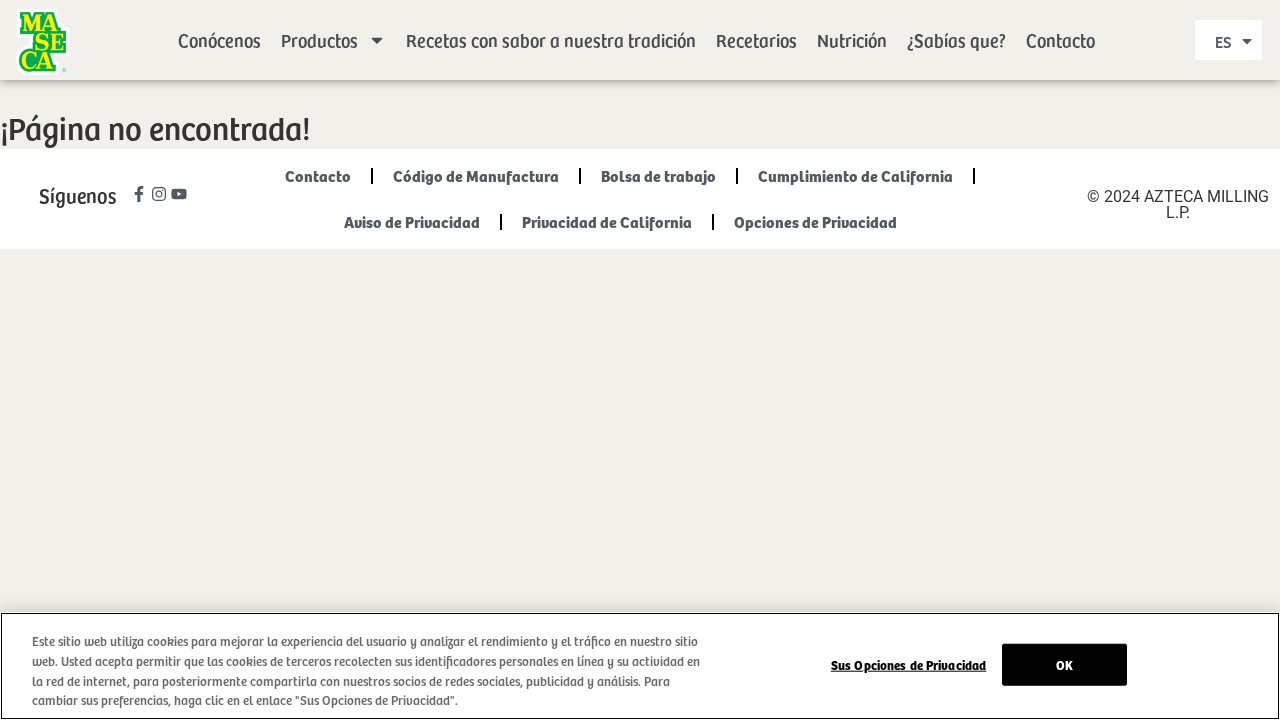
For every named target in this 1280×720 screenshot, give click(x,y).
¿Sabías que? (956, 39)
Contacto (1060, 39)
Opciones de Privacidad (815, 221)
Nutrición (852, 39)
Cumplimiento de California (855, 175)
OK (1064, 664)
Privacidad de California (607, 221)
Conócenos (219, 39)
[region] (640, 666)
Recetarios (756, 39)
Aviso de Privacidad (412, 221)
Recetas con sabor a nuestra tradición (551, 39)
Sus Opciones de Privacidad (908, 664)
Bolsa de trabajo (658, 175)
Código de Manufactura (476, 175)
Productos (319, 39)
